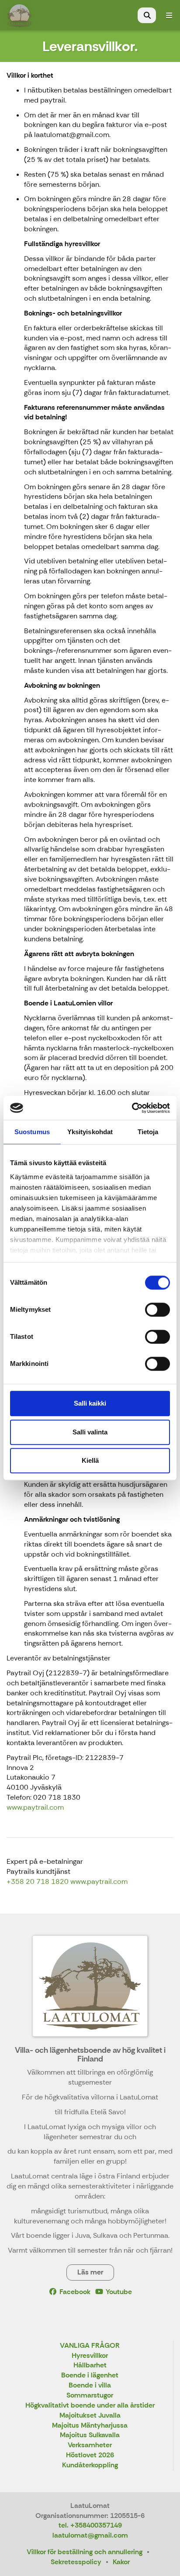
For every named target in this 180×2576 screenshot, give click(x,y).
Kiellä (90, 1460)
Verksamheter (90, 2445)
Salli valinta (90, 1432)
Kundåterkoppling (90, 2465)
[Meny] (169, 15)
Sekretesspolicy (76, 2562)
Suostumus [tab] (32, 1132)
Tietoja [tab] (148, 1132)
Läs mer (90, 2272)
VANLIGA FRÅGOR (90, 2346)
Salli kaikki (90, 1403)
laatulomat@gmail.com (90, 2535)
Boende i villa (90, 2386)
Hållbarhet (90, 2365)
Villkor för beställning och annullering (85, 2552)
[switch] (157, 1310)
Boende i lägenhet (90, 2375)
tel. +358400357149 (90, 2525)
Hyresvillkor (90, 2356)
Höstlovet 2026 (90, 2455)
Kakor (121, 2562)
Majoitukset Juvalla (90, 2416)
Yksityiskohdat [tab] (90, 1132)
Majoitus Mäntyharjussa (90, 2426)
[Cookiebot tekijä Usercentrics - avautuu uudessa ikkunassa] (132, 1108)
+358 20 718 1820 (38, 1881)
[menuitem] (147, 15)
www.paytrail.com (35, 1807)
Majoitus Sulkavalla (90, 2435)
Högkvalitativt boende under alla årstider (90, 2406)
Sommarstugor (90, 2396)
